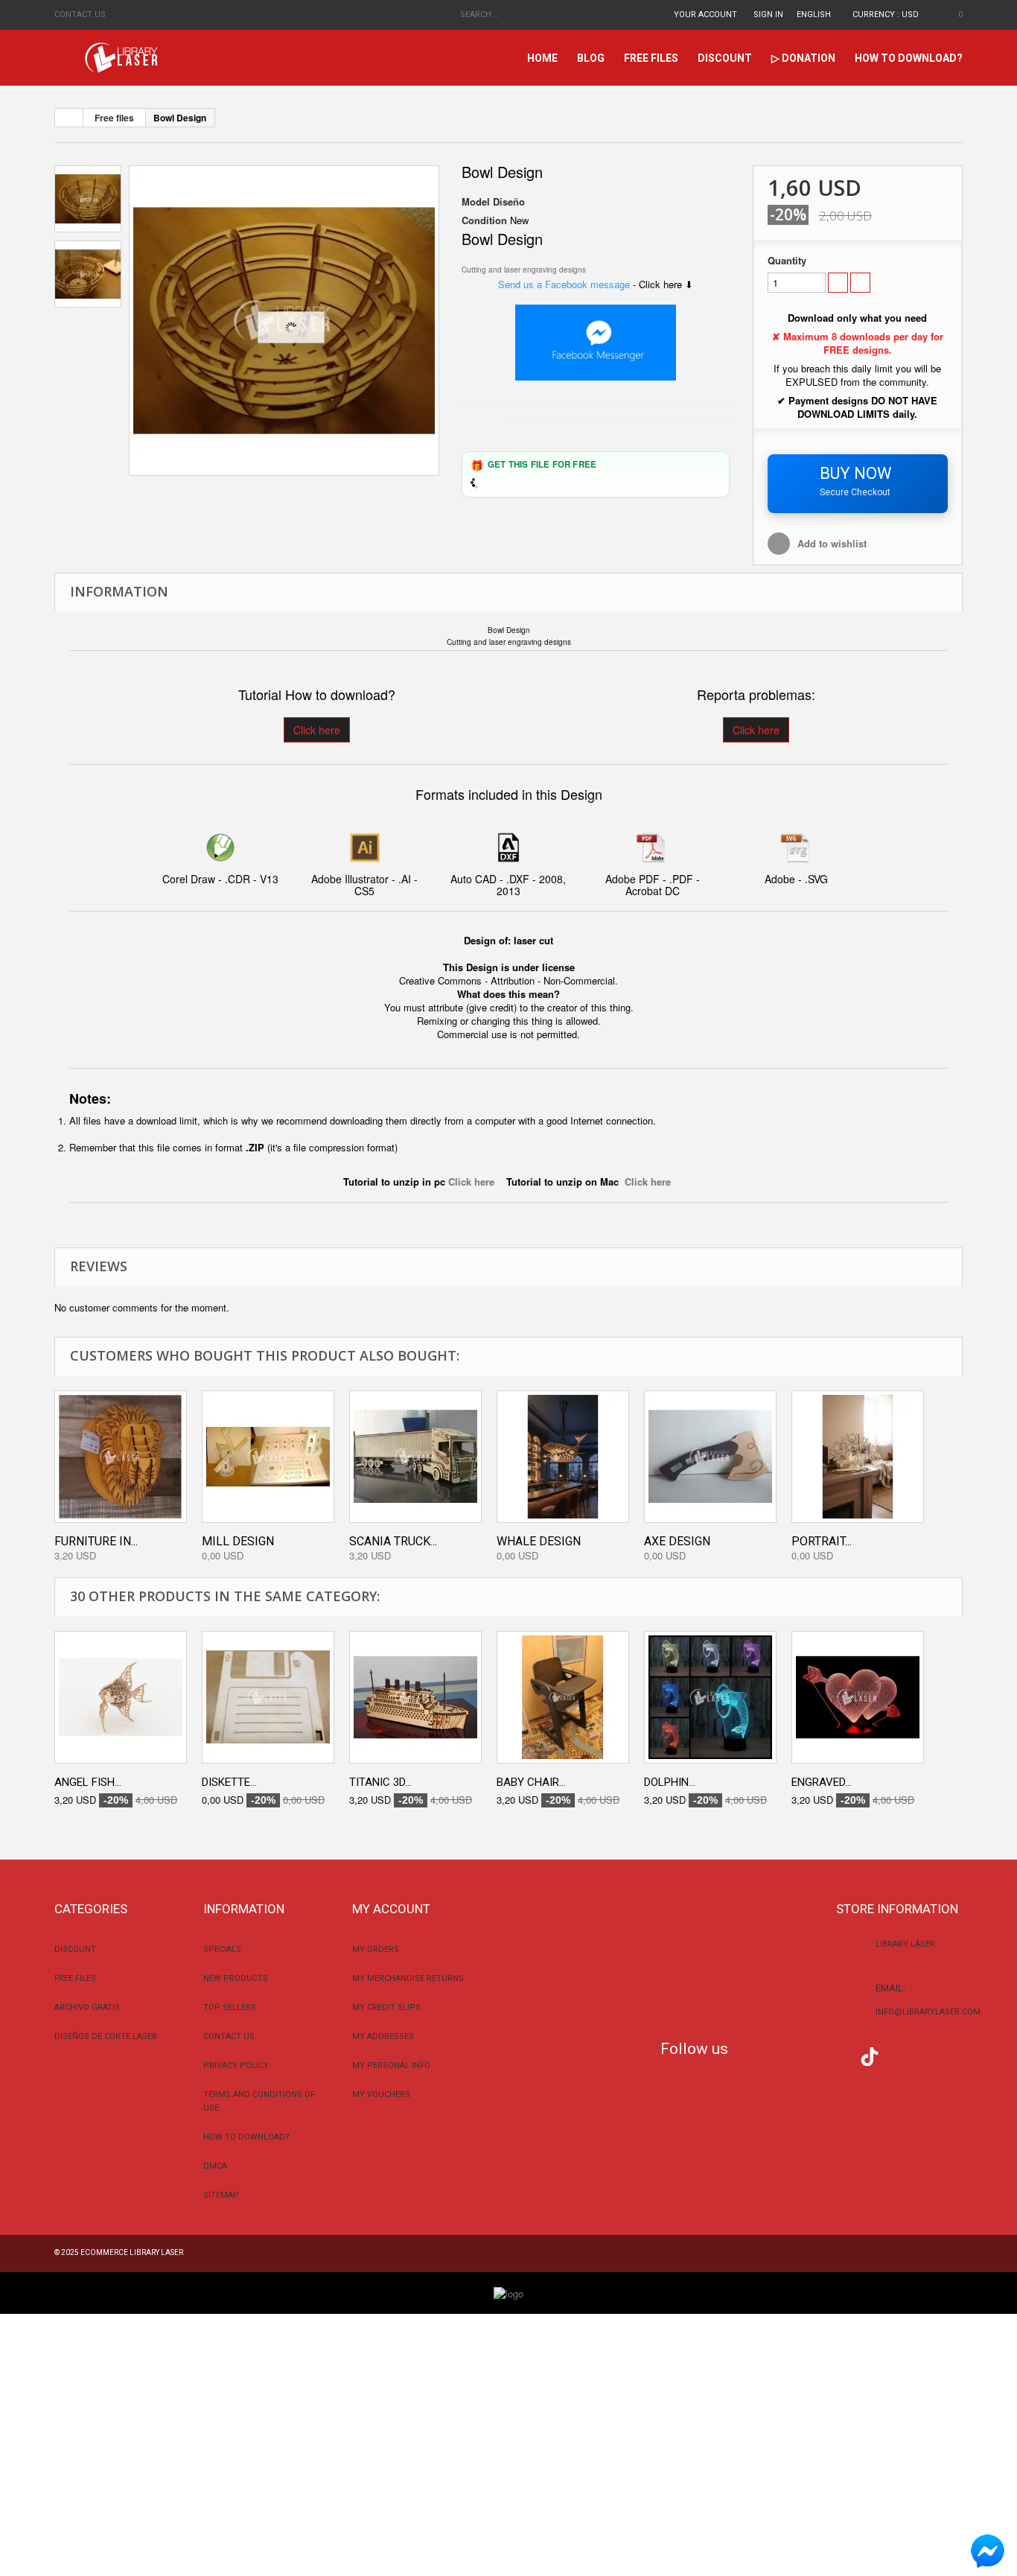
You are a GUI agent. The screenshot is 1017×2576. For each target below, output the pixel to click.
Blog (591, 58)
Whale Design (539, 1541)
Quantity (787, 261)
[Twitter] (781, 2055)
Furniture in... (96, 1541)
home (542, 58)
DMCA (215, 2166)
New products (236, 1978)
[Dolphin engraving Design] (710, 1697)
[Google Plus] (870, 2057)
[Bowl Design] (284, 321)
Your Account (705, 15)
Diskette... (229, 1782)
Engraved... (822, 1782)
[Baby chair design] (563, 1697)
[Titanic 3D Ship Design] (415, 1697)
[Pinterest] (900, 2055)
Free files (651, 58)
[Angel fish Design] (121, 1697)
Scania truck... (393, 1541)
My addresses (383, 2036)
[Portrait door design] (858, 1457)
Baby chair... (531, 1782)
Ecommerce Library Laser (132, 2252)
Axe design (677, 1541)
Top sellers (230, 2007)
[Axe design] (710, 1457)
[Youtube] (840, 2055)
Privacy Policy (236, 2065)
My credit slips (386, 2007)
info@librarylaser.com (928, 2012)
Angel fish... (88, 1782)
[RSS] (810, 2055)
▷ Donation (803, 58)
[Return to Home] (69, 118)
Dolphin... (670, 1782)
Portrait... (822, 1541)
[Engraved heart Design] (858, 1697)
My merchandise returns (408, 1978)
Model (476, 202)
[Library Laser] (123, 58)
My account (391, 1909)
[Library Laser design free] (508, 2292)
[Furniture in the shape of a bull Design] (121, 1457)
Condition (484, 220)
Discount (725, 58)
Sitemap (221, 2195)
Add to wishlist (832, 543)
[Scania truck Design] (415, 1457)
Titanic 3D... (380, 1782)
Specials (222, 1949)
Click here (317, 730)
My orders (376, 1949)
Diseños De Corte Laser (106, 2036)
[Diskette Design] (268, 1697)
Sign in (768, 15)
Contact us (80, 15)
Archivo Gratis (87, 2007)
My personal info (391, 2065)
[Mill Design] (268, 1457)
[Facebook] (751, 2055)
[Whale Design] (563, 1457)
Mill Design (238, 1541)
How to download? (909, 58)
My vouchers (381, 2095)
